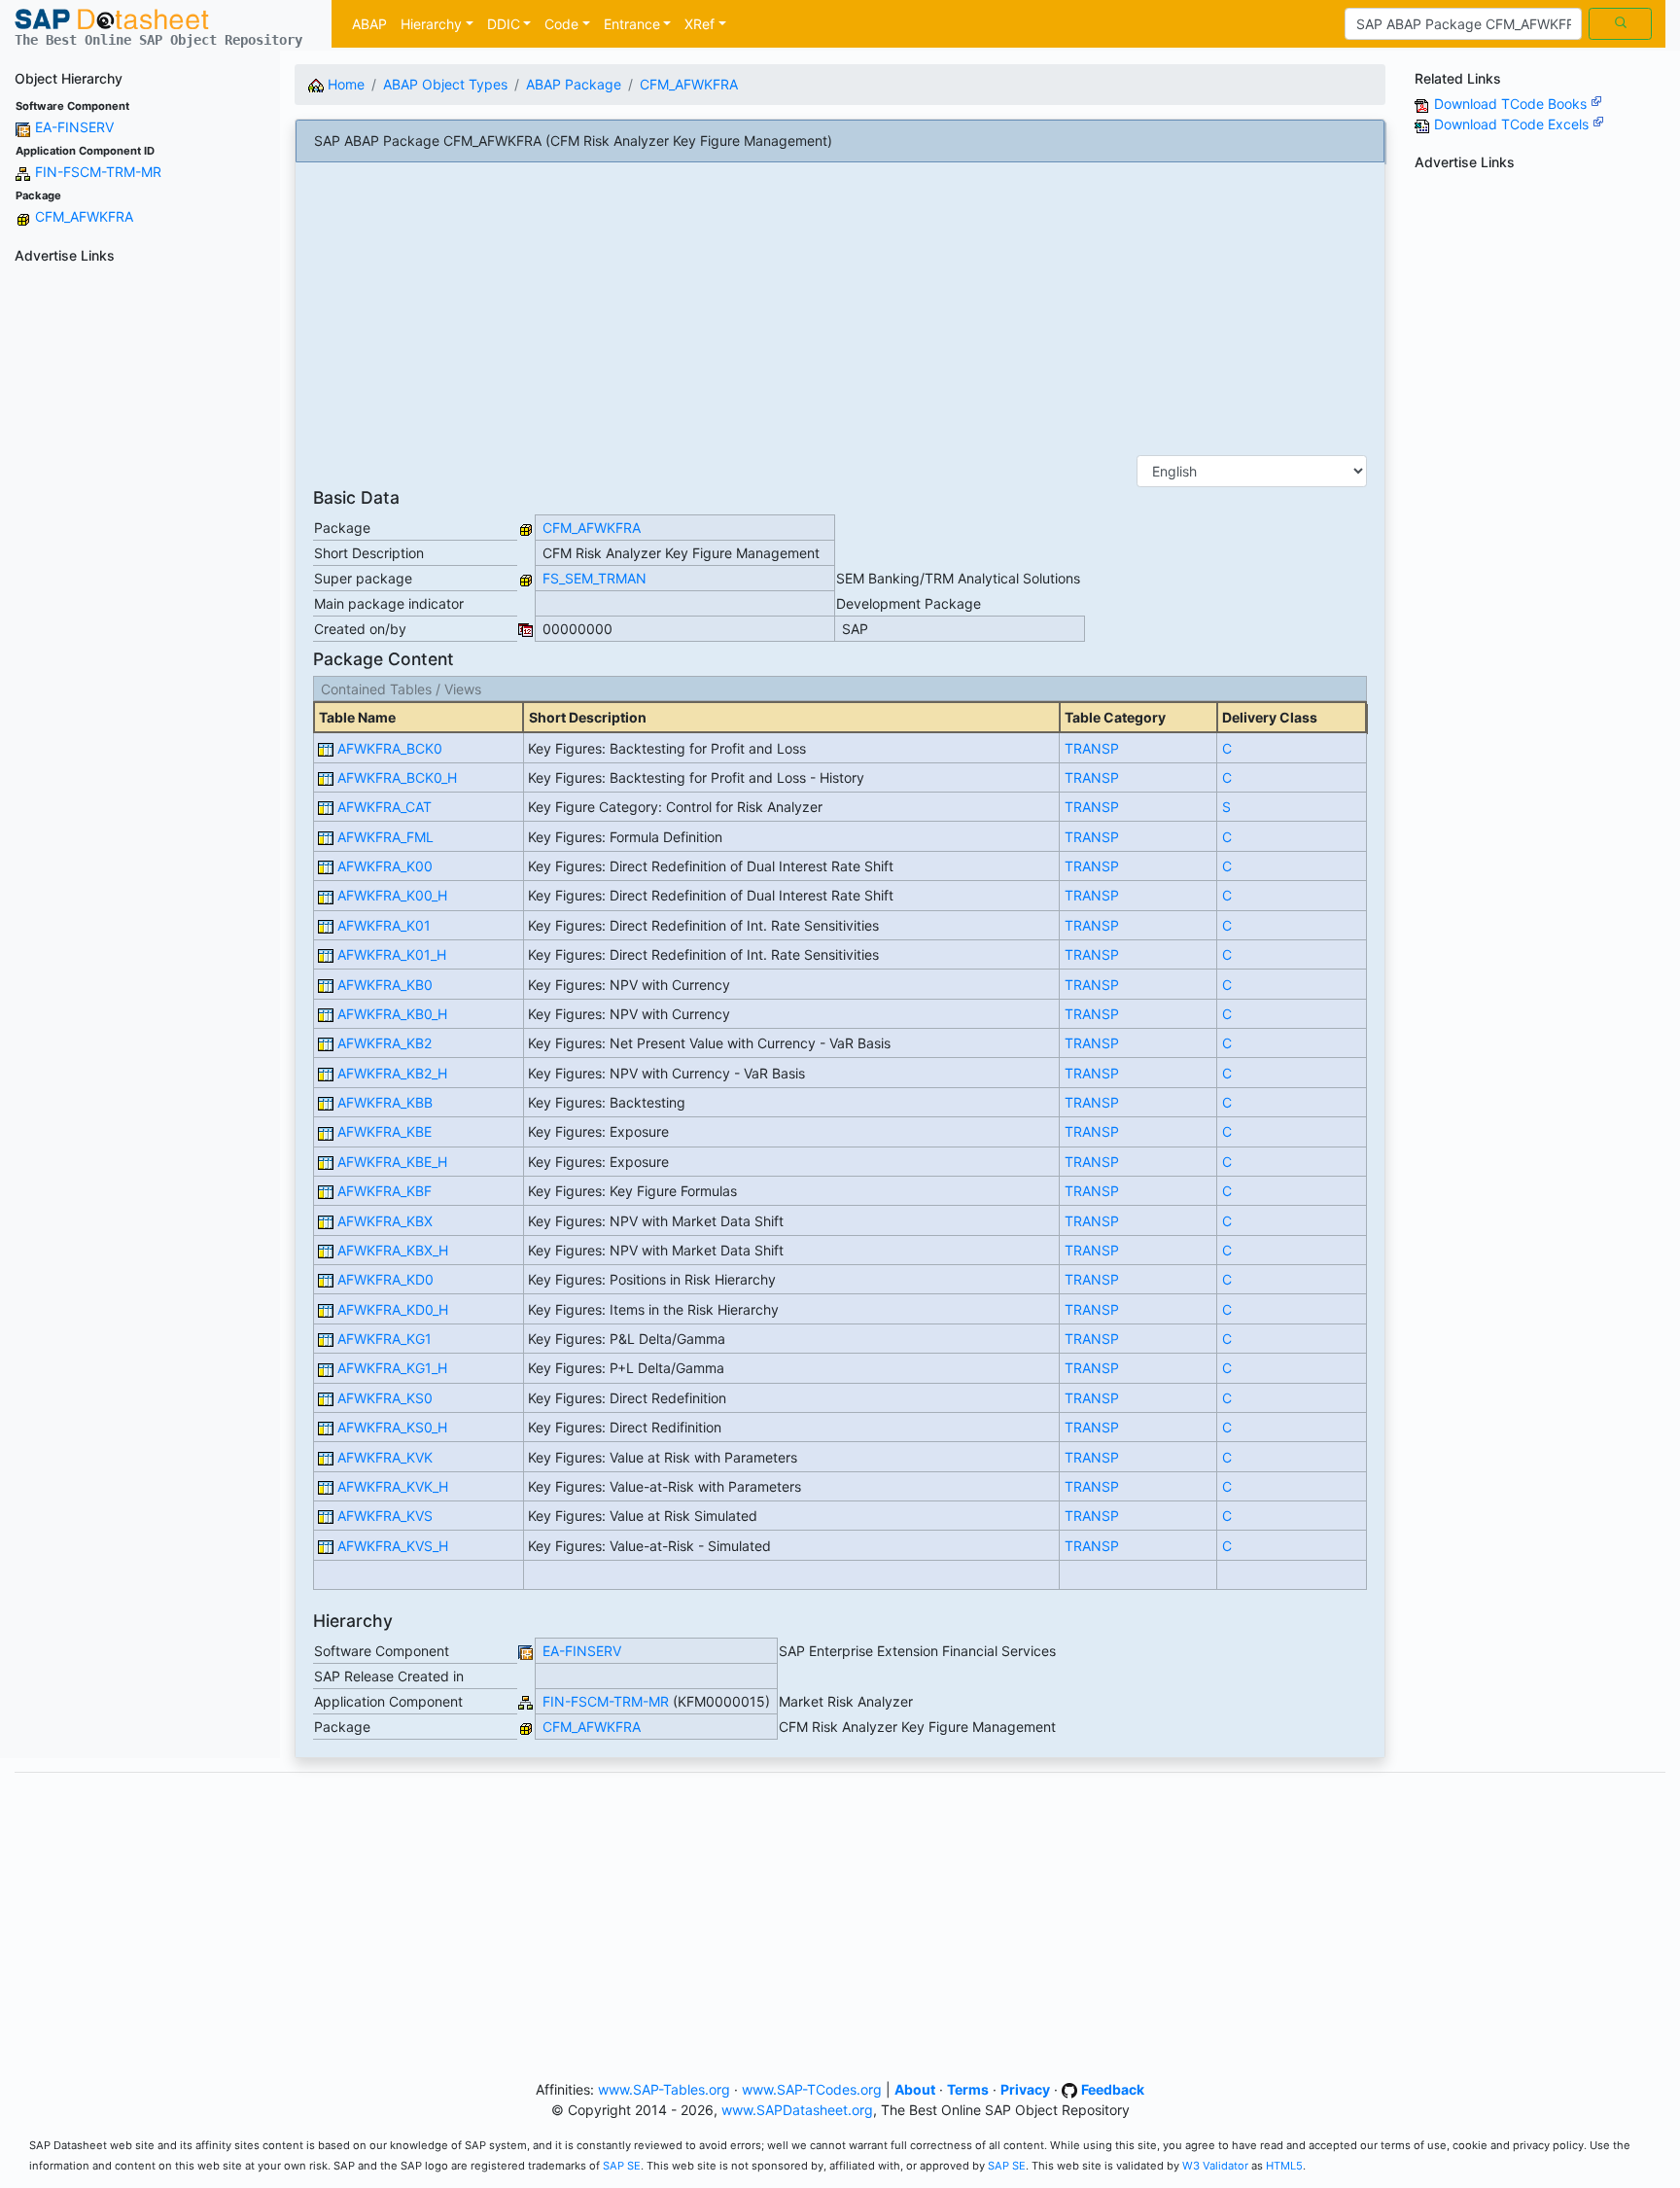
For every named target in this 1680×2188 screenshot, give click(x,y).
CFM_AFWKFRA (84, 216)
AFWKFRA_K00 (385, 866)
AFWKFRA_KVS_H (393, 1546)
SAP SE (622, 2166)
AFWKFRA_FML (385, 837)
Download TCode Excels (1513, 124)
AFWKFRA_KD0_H (393, 1309)
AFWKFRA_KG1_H (392, 1368)
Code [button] (561, 24)
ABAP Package (574, 84)
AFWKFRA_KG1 (385, 1339)
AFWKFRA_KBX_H (393, 1250)
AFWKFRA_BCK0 (390, 748)
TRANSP (1092, 748)
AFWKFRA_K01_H (392, 954)
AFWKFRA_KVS (385, 1516)
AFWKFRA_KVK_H (393, 1486)
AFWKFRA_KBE (385, 1131)
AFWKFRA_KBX (385, 1221)
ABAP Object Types (445, 84)
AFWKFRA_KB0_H (392, 1014)
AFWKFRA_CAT (385, 807)
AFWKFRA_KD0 (385, 1279)
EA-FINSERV (74, 127)
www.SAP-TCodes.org (812, 2089)
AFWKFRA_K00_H (392, 895)
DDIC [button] (504, 24)
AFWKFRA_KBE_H (392, 1162)
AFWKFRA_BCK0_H (397, 777)
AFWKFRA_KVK (385, 1457)
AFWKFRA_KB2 (385, 1043)
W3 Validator (1215, 2166)
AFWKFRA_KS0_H (392, 1427)
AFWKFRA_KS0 (385, 1398)
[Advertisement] (140, 563)
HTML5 (1284, 2166)
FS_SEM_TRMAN (595, 578)
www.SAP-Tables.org (664, 2089)
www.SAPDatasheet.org (797, 2110)
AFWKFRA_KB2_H (392, 1073)
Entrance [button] (632, 24)
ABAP (369, 24)
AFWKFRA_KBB (385, 1102)
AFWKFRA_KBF (385, 1191)
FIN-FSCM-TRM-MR (98, 172)
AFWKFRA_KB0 (385, 985)
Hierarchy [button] (431, 24)
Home (344, 84)
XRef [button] (700, 24)
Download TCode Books (1512, 104)
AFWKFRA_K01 (384, 925)
